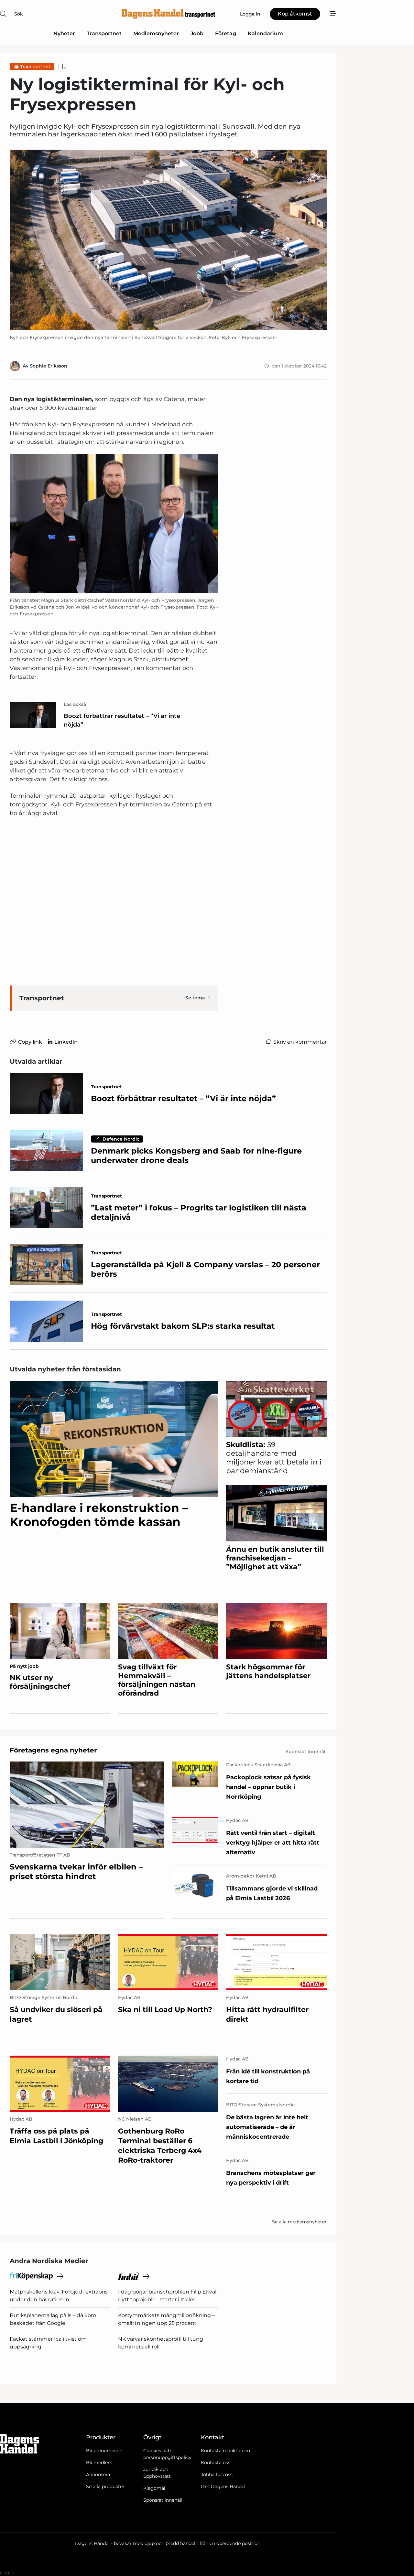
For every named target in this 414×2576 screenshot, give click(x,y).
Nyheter (64, 33)
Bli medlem (99, 2463)
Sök (19, 14)
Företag (226, 33)
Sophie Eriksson (49, 366)
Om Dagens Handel (223, 2486)
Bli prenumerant (105, 2451)
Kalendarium (265, 33)
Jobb (197, 33)
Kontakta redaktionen (225, 2451)
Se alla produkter (105, 2486)
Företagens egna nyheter (53, 1750)
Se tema (195, 998)
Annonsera (98, 2475)
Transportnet (104, 33)
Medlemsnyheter (156, 33)
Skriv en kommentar (300, 1042)
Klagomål (154, 2488)
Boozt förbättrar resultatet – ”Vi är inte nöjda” (122, 720)
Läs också (75, 704)
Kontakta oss (216, 2463)
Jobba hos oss (217, 2475)
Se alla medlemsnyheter (299, 2222)
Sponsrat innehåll (163, 2500)
